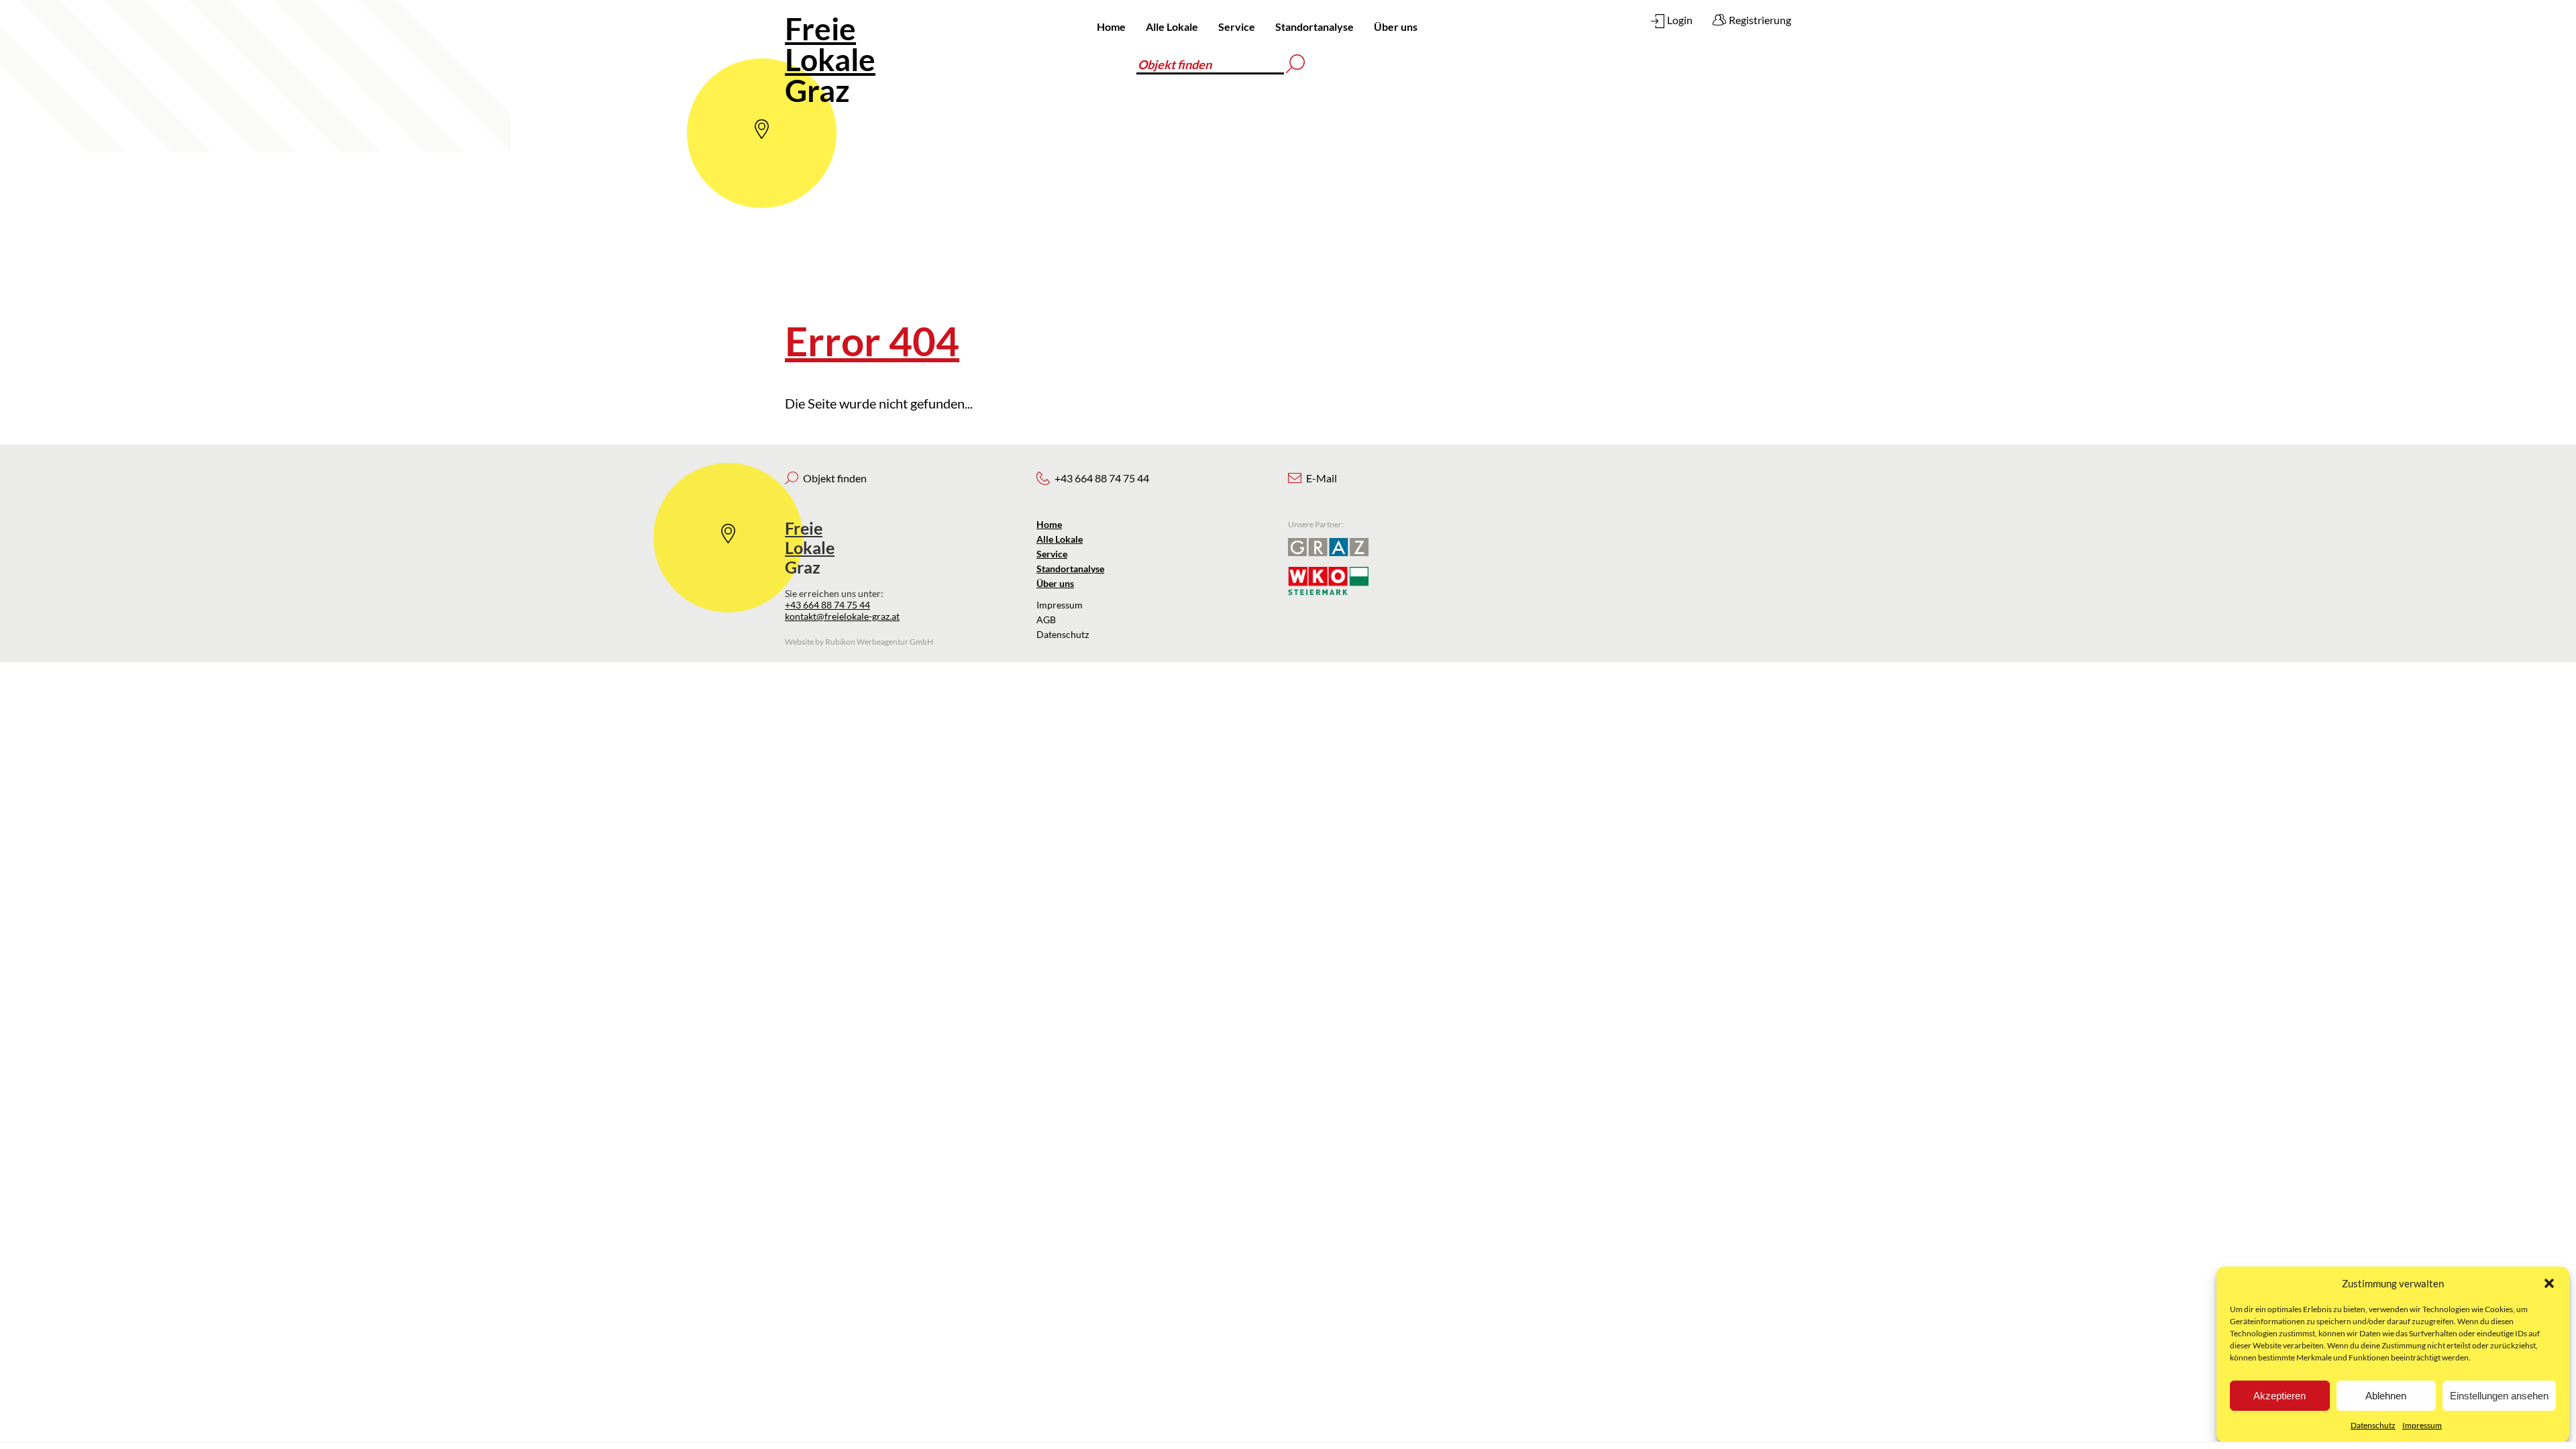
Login (1680, 20)
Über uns (1396, 26)
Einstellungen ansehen (2499, 1396)
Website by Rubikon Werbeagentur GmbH (859, 642)
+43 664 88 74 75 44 (827, 605)
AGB (1046, 620)
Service (1237, 26)
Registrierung (1760, 20)
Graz (830, 59)
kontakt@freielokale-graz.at (842, 616)
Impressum (2422, 1425)
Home (1111, 26)
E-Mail (1322, 478)
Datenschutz (2373, 1425)
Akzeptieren (2279, 1396)
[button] (2549, 1283)
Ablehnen (2386, 1396)
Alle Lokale (1172, 26)
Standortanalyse (1314, 26)
